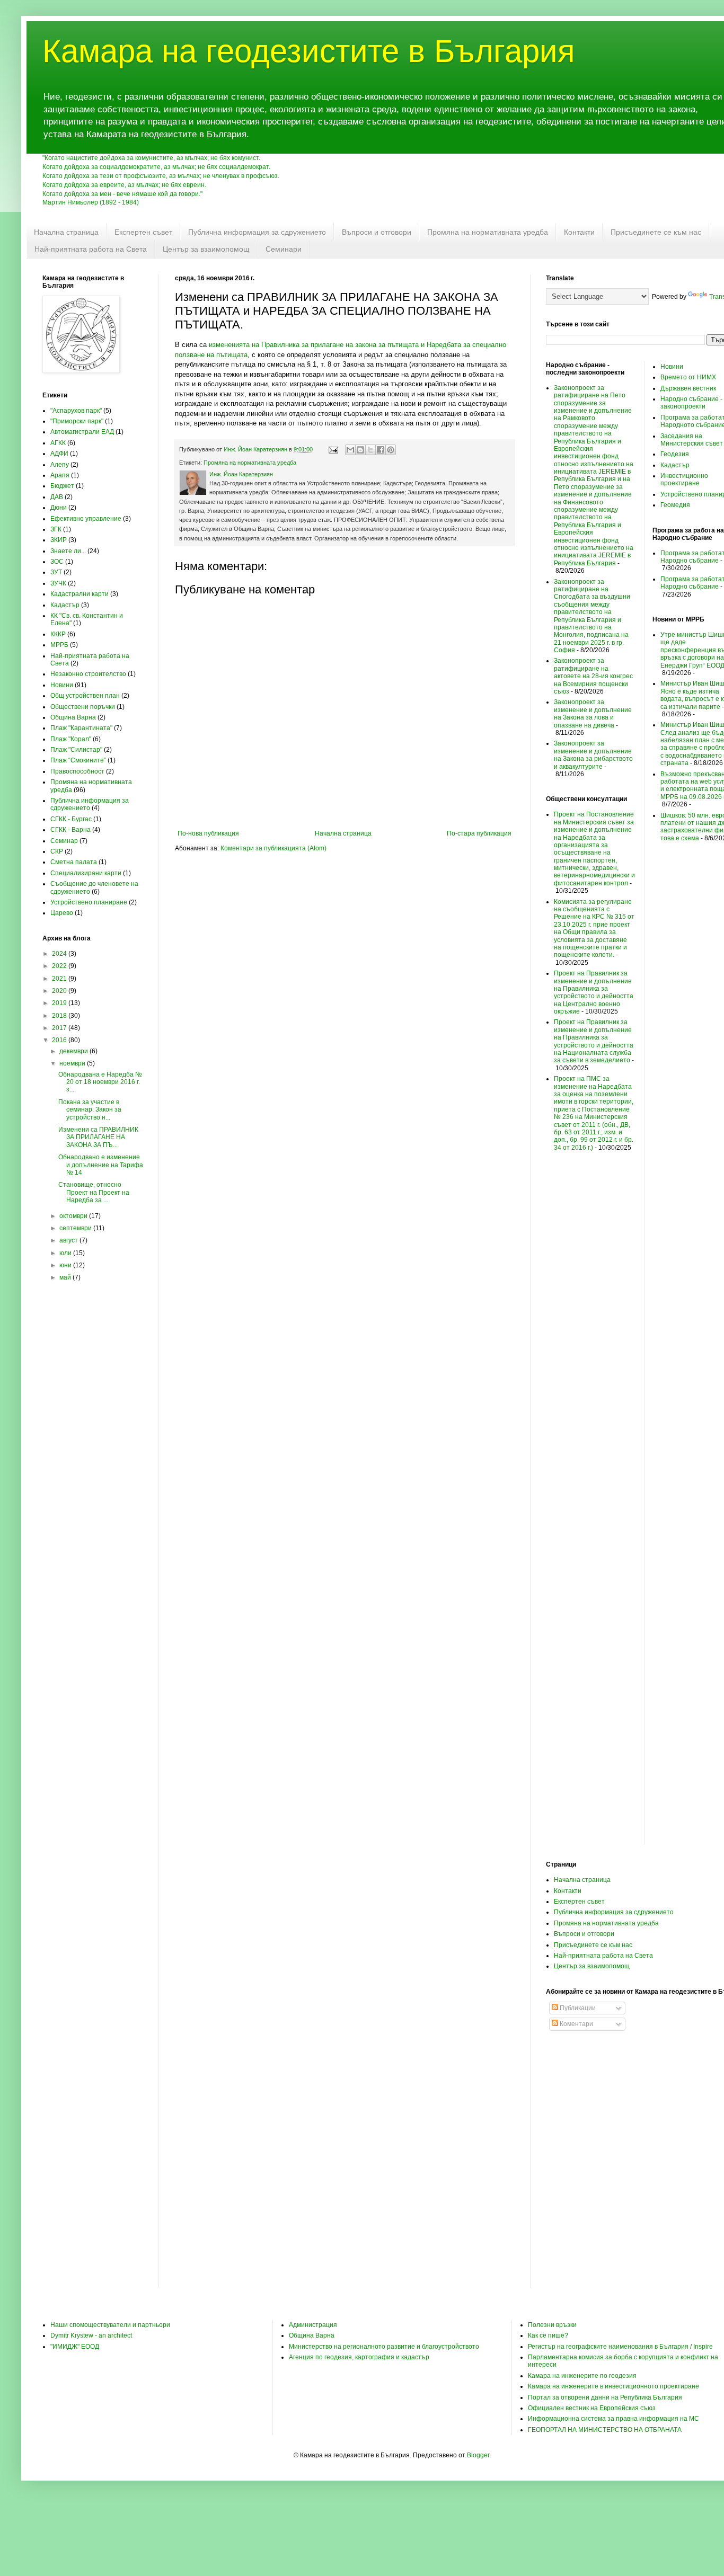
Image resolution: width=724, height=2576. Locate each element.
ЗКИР (59, 540)
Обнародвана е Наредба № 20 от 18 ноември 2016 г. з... (100, 1082)
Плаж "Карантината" (81, 728)
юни (66, 1265)
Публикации (577, 2008)
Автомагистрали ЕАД (82, 432)
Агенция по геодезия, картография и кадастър (359, 2357)
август (69, 1240)
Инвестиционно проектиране (684, 479)
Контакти (579, 232)
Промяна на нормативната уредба (488, 232)
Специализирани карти (86, 873)
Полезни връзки (552, 2325)
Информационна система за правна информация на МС (613, 2419)
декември (74, 1051)
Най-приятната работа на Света (91, 249)
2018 (60, 1016)
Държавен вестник (688, 388)
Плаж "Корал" (71, 739)
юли (66, 1253)
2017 (60, 1028)
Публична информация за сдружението (257, 232)
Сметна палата (74, 862)
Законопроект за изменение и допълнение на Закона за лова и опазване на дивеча (593, 713)
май (66, 1277)
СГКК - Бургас (71, 819)
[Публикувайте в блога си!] (360, 450)
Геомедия (675, 505)
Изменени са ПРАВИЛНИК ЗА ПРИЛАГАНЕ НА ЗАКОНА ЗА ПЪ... (98, 1137)
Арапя (60, 475)
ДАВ (57, 497)
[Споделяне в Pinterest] (391, 450)
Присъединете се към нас (656, 232)
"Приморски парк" (77, 421)
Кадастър (65, 605)
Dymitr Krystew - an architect (91, 2335)
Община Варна (73, 717)
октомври (74, 1216)
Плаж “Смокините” (78, 760)
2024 (60, 954)
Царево (62, 913)
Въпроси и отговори (377, 232)
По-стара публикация (479, 833)
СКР (57, 851)
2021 (60, 979)
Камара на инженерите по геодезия (582, 2376)
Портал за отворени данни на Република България (605, 2397)
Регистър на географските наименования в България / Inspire (620, 2347)
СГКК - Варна (70, 830)
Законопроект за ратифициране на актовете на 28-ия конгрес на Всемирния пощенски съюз (593, 676)
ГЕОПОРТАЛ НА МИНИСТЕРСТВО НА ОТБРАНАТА (605, 2430)
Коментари (576, 2024)
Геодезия (675, 454)
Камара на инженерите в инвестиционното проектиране (613, 2386)
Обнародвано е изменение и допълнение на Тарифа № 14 (101, 1165)
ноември (73, 1063)
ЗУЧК (58, 583)
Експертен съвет (143, 232)
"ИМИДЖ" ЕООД (75, 2347)
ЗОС (57, 562)
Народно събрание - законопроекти (691, 403)
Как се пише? (548, 2335)
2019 (60, 1003)
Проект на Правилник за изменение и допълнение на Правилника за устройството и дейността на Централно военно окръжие (594, 992)
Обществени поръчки (83, 707)
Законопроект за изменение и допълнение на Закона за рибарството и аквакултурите (593, 755)
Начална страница (66, 232)
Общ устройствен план (85, 696)
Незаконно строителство (88, 674)
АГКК (58, 443)
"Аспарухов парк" (76, 411)
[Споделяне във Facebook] (381, 450)
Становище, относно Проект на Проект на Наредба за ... (94, 1192)
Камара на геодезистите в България (308, 51)
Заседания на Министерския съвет (692, 440)
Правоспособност (77, 771)
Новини (62, 685)
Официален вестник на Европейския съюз (592, 2408)
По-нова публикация (208, 833)
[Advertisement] (93, 1461)
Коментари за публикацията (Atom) (273, 848)
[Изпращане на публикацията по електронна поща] (333, 449)
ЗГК (56, 529)
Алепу (60, 465)
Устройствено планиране (89, 902)
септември (76, 1228)
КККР (58, 634)
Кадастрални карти (80, 594)
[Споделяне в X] (370, 450)
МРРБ (59, 645)
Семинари (284, 249)
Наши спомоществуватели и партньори (110, 2325)
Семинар (64, 841)
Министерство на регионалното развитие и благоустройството (384, 2347)
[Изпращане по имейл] (350, 450)
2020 (60, 991)
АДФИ (59, 454)
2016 (60, 1040)
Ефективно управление (86, 519)
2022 (60, 966)
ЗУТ (56, 572)
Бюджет (62, 486)
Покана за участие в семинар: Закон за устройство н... (90, 1110)
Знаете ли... (68, 551)
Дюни (59, 508)
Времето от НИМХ (688, 377)
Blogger (478, 2455)
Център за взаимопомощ (206, 249)
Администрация (313, 2325)
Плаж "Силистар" (76, 750)
